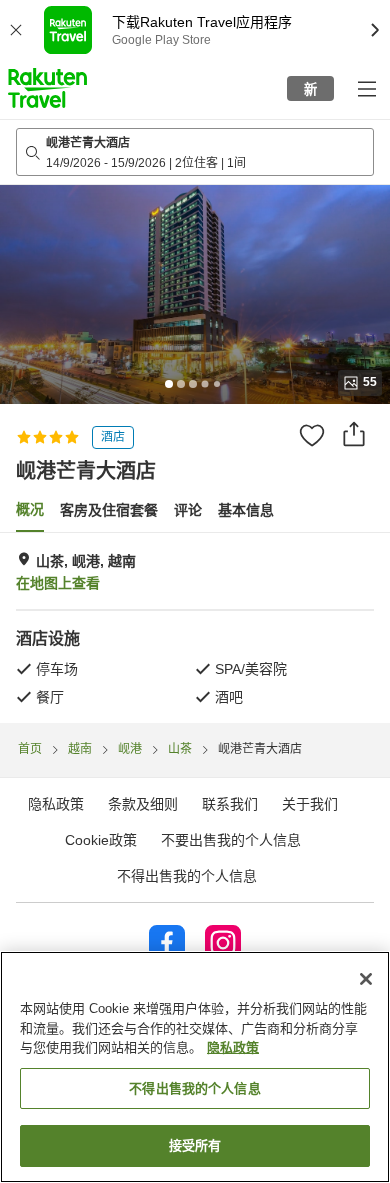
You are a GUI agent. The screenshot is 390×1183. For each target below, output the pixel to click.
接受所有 (195, 1145)
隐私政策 (233, 1047)
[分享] (354, 434)
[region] (195, 1067)
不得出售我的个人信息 (187, 876)
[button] (47, 88)
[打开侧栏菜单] (366, 88)
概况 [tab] (30, 509)
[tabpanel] (195, 628)
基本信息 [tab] (246, 510)
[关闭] (366, 979)
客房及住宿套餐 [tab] (109, 510)
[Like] (312, 435)
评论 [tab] (188, 510)
